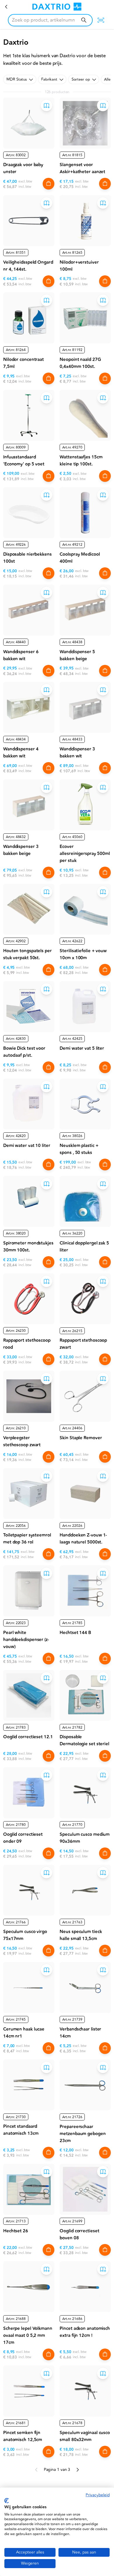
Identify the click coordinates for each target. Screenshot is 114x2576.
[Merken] (6, 7)
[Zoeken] (84, 20)
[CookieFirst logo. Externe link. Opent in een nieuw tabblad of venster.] (7, 2501)
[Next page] (77, 2470)
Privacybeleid (98, 2495)
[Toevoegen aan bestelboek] (46, 105)
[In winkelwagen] (49, 184)
